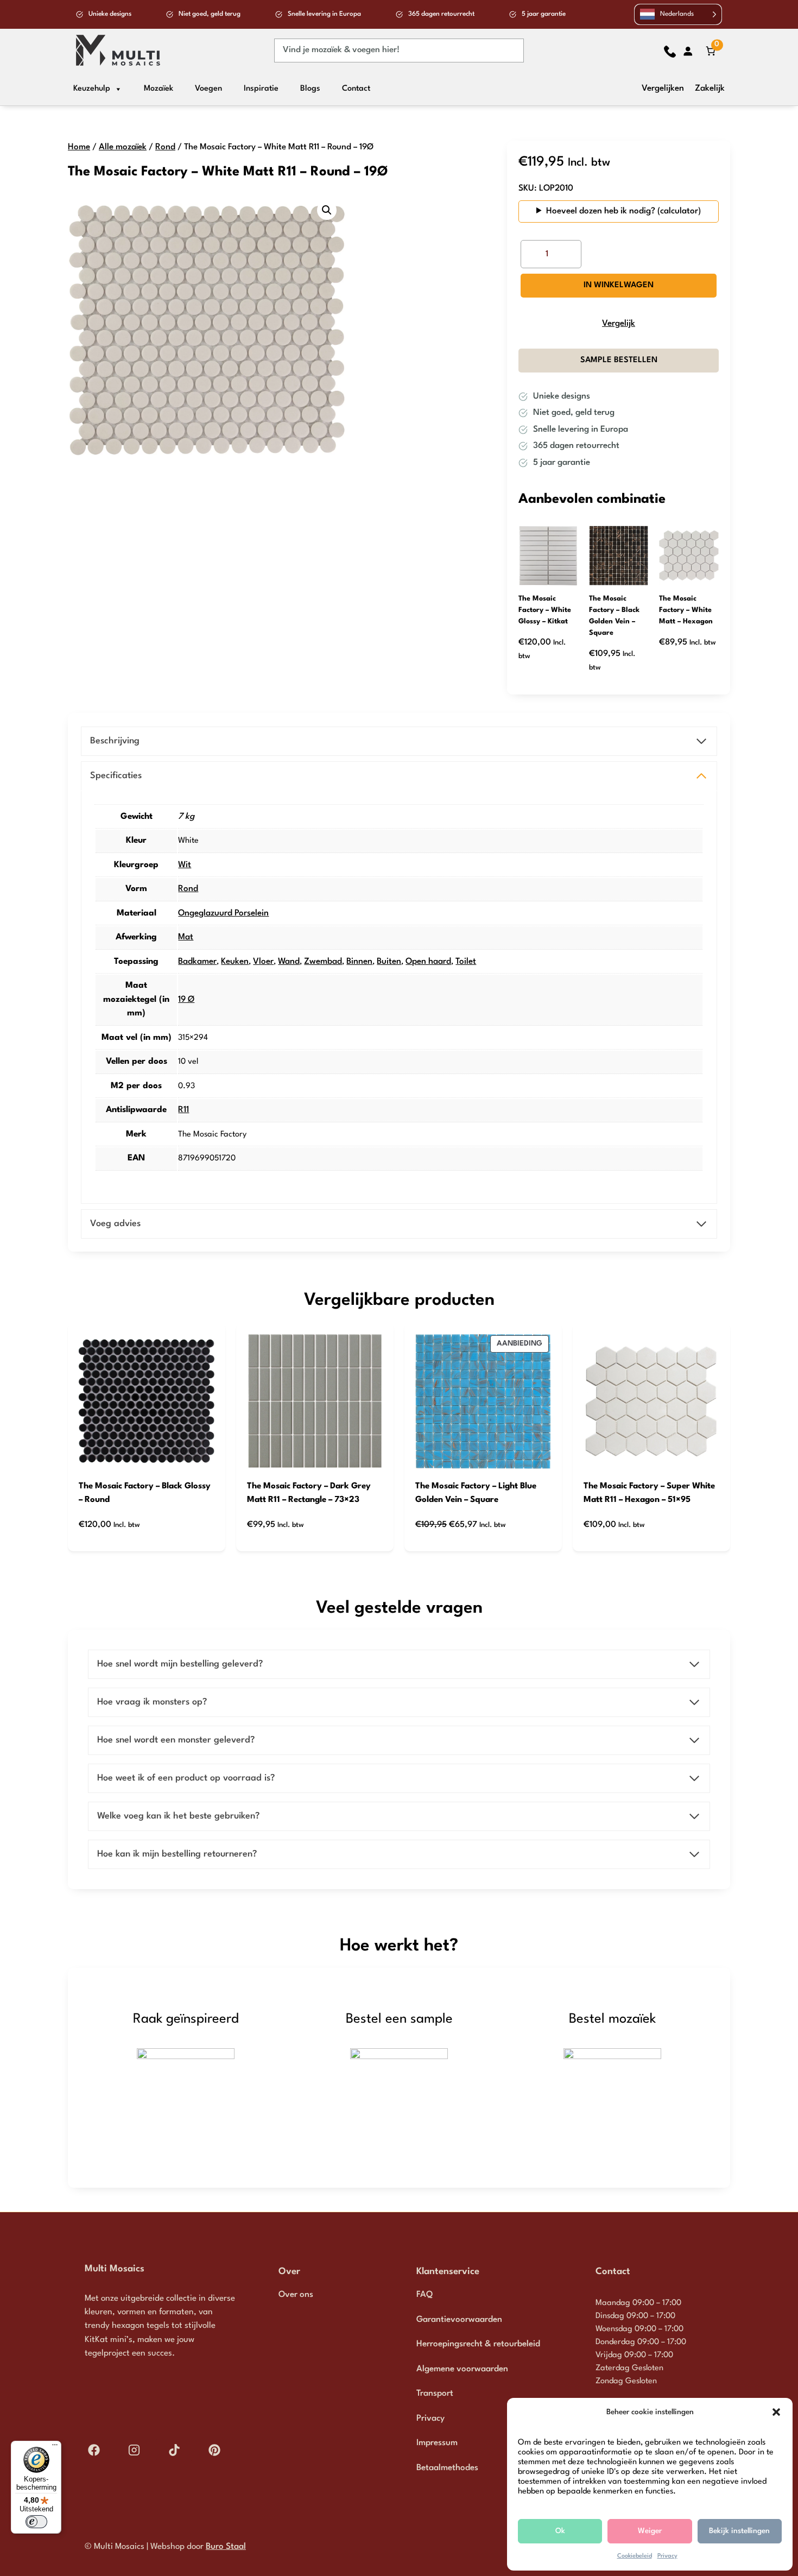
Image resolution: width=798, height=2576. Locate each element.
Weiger (650, 2531)
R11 (183, 1110)
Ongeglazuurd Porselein (223, 913)
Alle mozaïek (123, 147)
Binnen (359, 962)
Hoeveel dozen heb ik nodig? (601, 211)
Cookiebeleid (635, 2556)
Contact (356, 89)
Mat (186, 937)
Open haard (428, 962)
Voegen (208, 89)
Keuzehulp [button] (92, 89)
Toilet (466, 962)
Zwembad (323, 962)
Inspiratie (261, 89)
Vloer (263, 962)
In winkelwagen (619, 285)
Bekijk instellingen (739, 2531)
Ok (560, 2531)
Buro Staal (226, 2547)
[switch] (36, 2522)
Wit (185, 865)
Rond (165, 147)
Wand (289, 962)
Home (79, 147)
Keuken (235, 962)
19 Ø (186, 1000)
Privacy (667, 2556)
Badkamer (197, 962)
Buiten (389, 962)
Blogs (310, 89)
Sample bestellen (619, 360)
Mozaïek (159, 89)
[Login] (688, 51)
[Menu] (55, 2447)
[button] (776, 2412)
